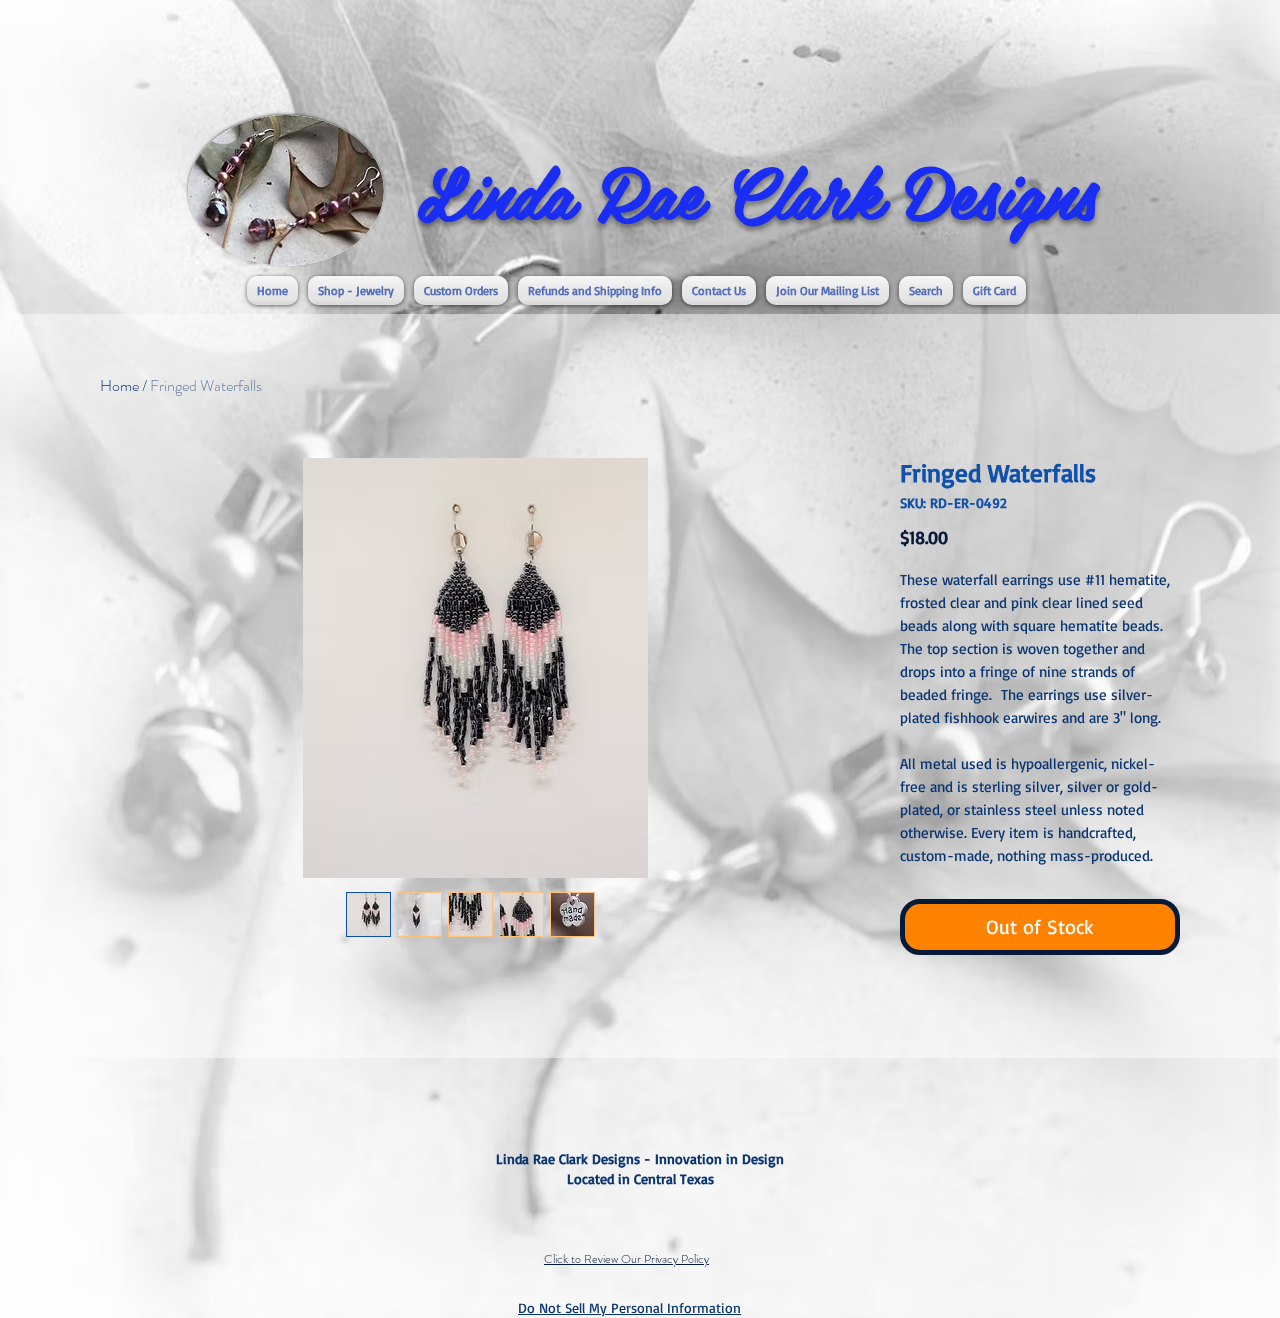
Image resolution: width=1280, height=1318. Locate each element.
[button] (356, 290)
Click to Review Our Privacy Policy (626, 1259)
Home (119, 385)
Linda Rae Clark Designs (757, 191)
